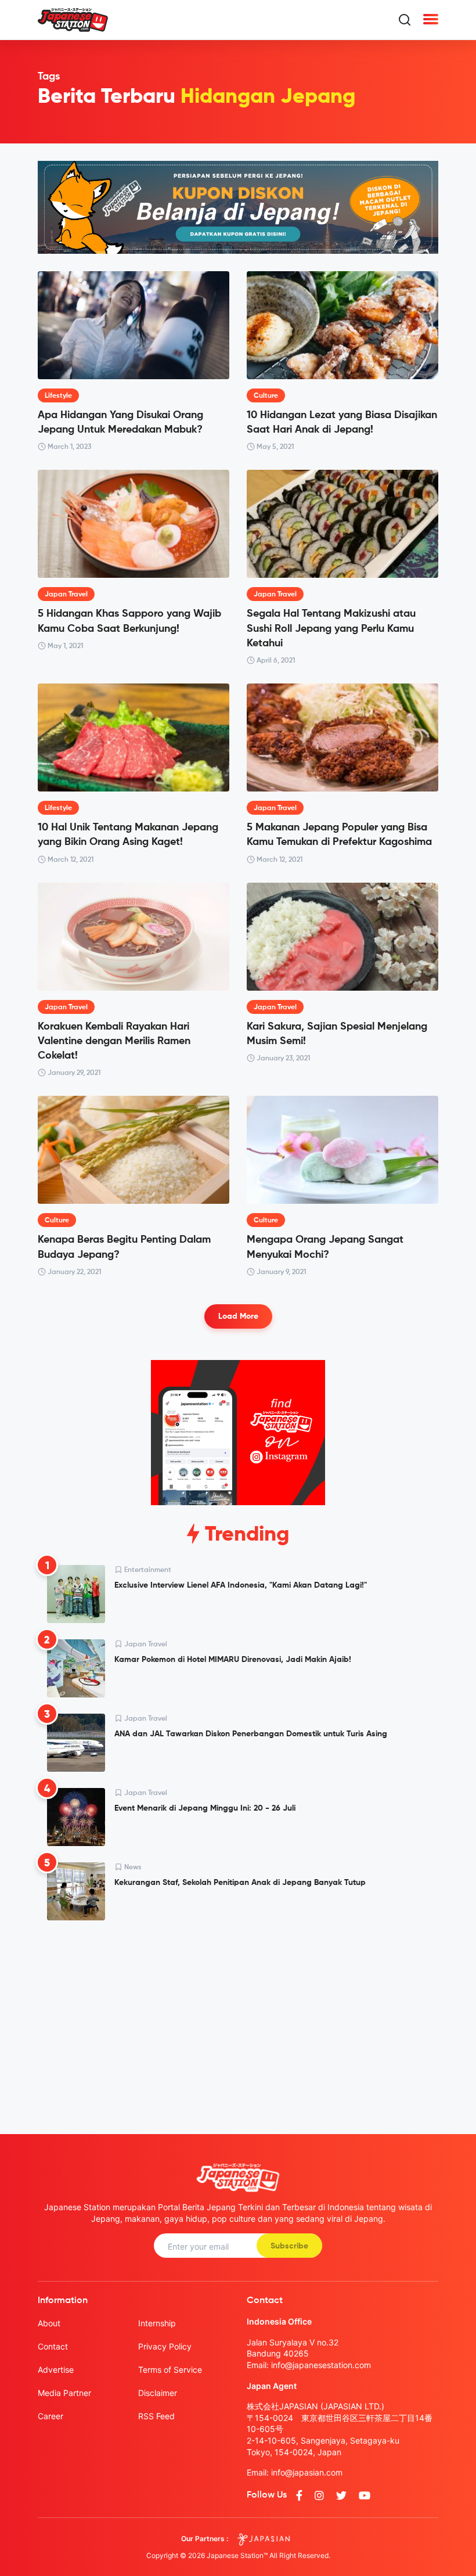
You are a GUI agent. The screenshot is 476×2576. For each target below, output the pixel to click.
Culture (266, 396)
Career (51, 2416)
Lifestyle (58, 396)
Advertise (56, 2370)
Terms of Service (170, 2370)
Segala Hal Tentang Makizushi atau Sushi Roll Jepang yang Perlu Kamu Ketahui (331, 628)
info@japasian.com (307, 2472)
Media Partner (64, 2393)
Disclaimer (158, 2393)
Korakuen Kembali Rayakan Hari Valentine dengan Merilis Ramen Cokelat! (114, 1041)
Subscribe (289, 2246)
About (49, 2323)
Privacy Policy (165, 2346)
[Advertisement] (238, 2018)
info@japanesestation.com (321, 2365)
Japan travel (66, 595)
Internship (157, 2323)
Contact (53, 2346)
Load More (238, 1316)
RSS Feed (156, 2416)
